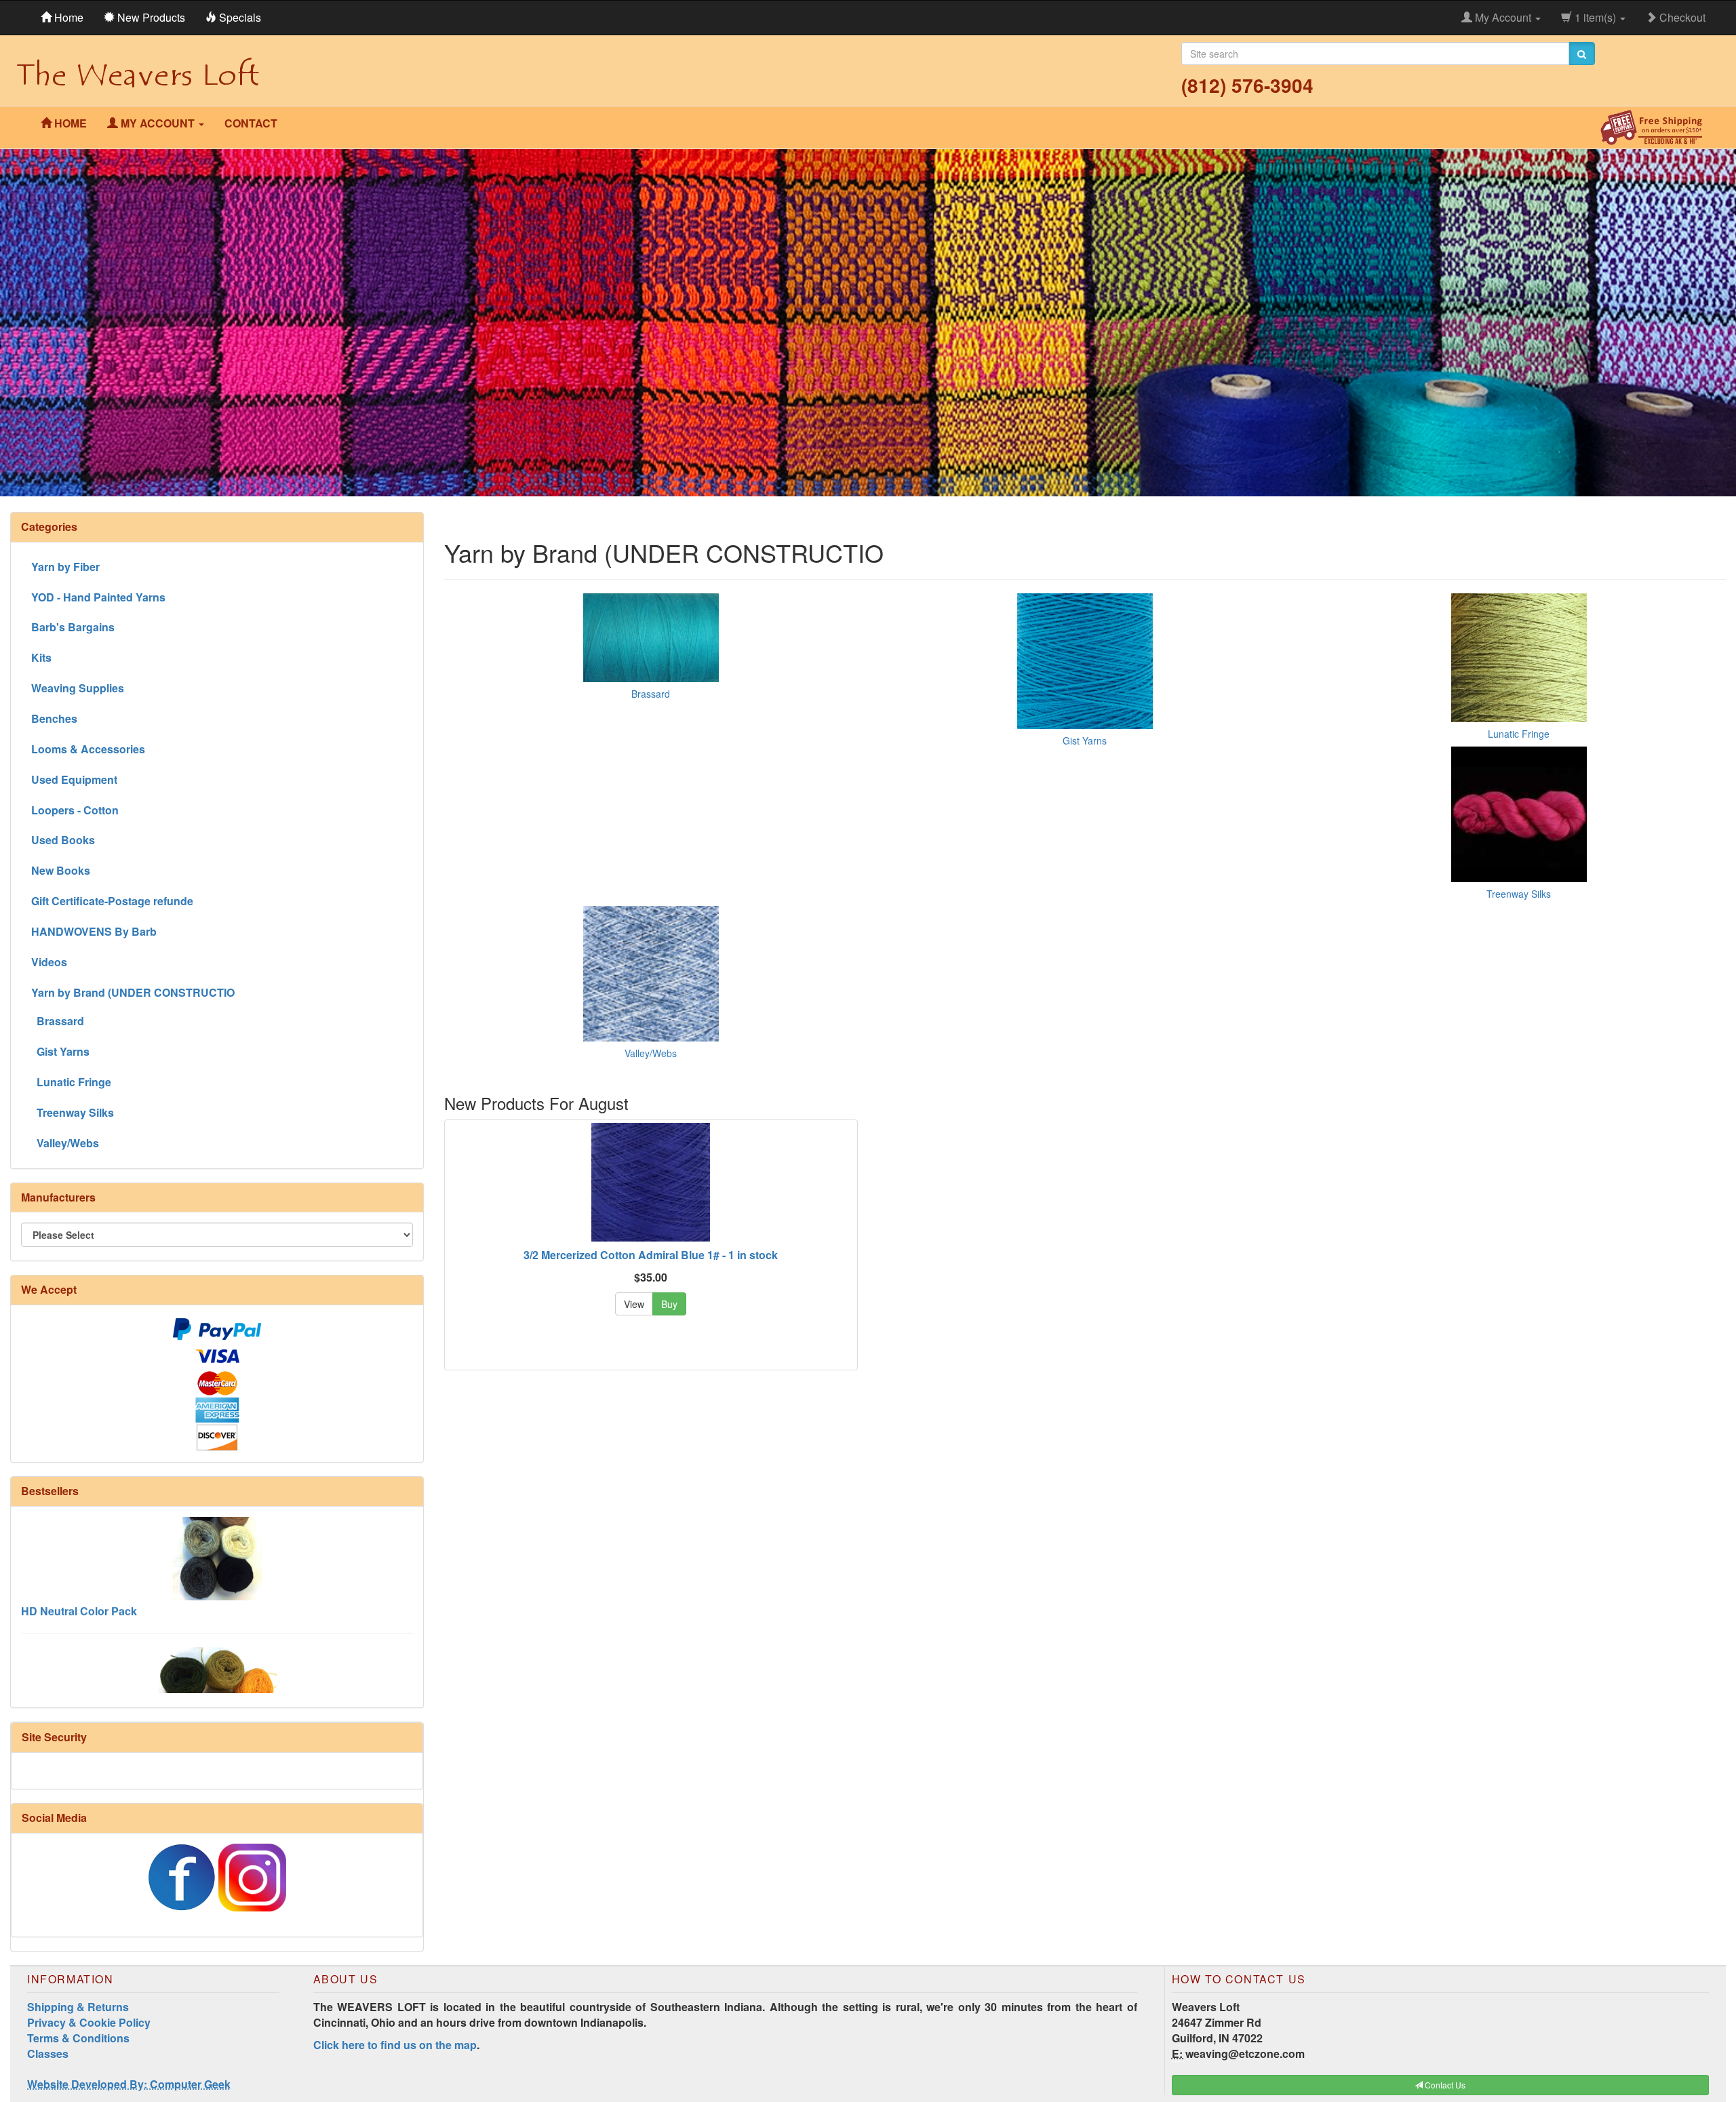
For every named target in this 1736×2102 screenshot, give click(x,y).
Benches (54, 718)
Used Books (63, 840)
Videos (49, 962)
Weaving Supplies (78, 688)
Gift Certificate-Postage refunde (112, 901)
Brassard (651, 694)
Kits (41, 657)
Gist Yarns (1085, 740)
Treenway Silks (1519, 894)
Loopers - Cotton (75, 810)
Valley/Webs (651, 1053)
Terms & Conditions (78, 2038)
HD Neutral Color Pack (79, 1546)
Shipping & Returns (78, 2007)
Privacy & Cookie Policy (89, 2022)
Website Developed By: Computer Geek (129, 2084)
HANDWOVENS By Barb (94, 931)
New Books (61, 870)
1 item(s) (1595, 17)
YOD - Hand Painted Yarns (98, 597)
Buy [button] (669, 1304)
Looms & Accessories (88, 749)
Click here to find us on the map (395, 2045)
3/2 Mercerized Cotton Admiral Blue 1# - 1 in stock (651, 1255)
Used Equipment (74, 779)
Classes (48, 2054)
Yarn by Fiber (65, 567)
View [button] (634, 1304)
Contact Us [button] (1444, 2085)
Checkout (1681, 17)
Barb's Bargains (73, 627)
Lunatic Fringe (1519, 734)
